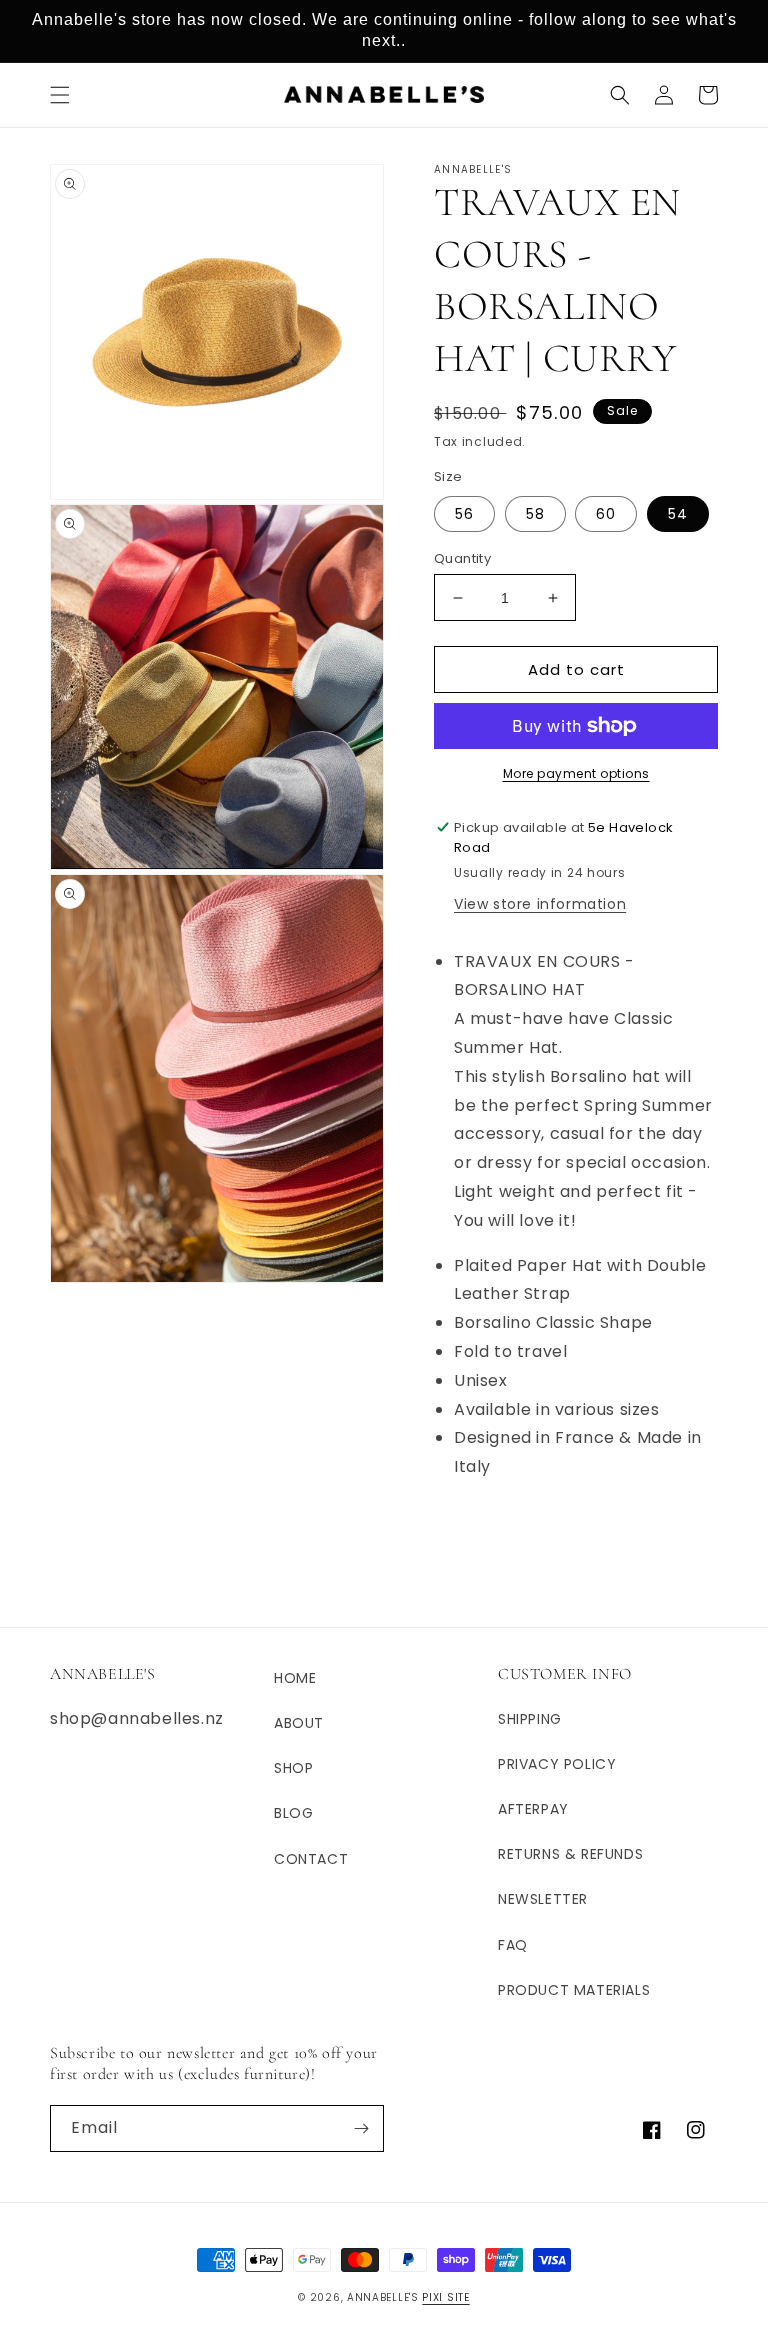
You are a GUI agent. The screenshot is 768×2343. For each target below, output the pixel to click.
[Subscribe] (361, 2128)
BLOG (293, 1813)
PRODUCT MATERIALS (574, 1990)
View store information (540, 904)
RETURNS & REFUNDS (570, 1854)
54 (678, 514)
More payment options (576, 773)
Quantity (462, 558)
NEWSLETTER (543, 1899)
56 (464, 514)
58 (535, 514)
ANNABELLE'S (383, 2297)
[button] (60, 95)
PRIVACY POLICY (557, 1764)
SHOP (293, 1768)
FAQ (513, 1945)
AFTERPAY (533, 1809)
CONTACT (311, 1859)
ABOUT (299, 1723)
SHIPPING (530, 1719)
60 (606, 514)
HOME (295, 1678)
